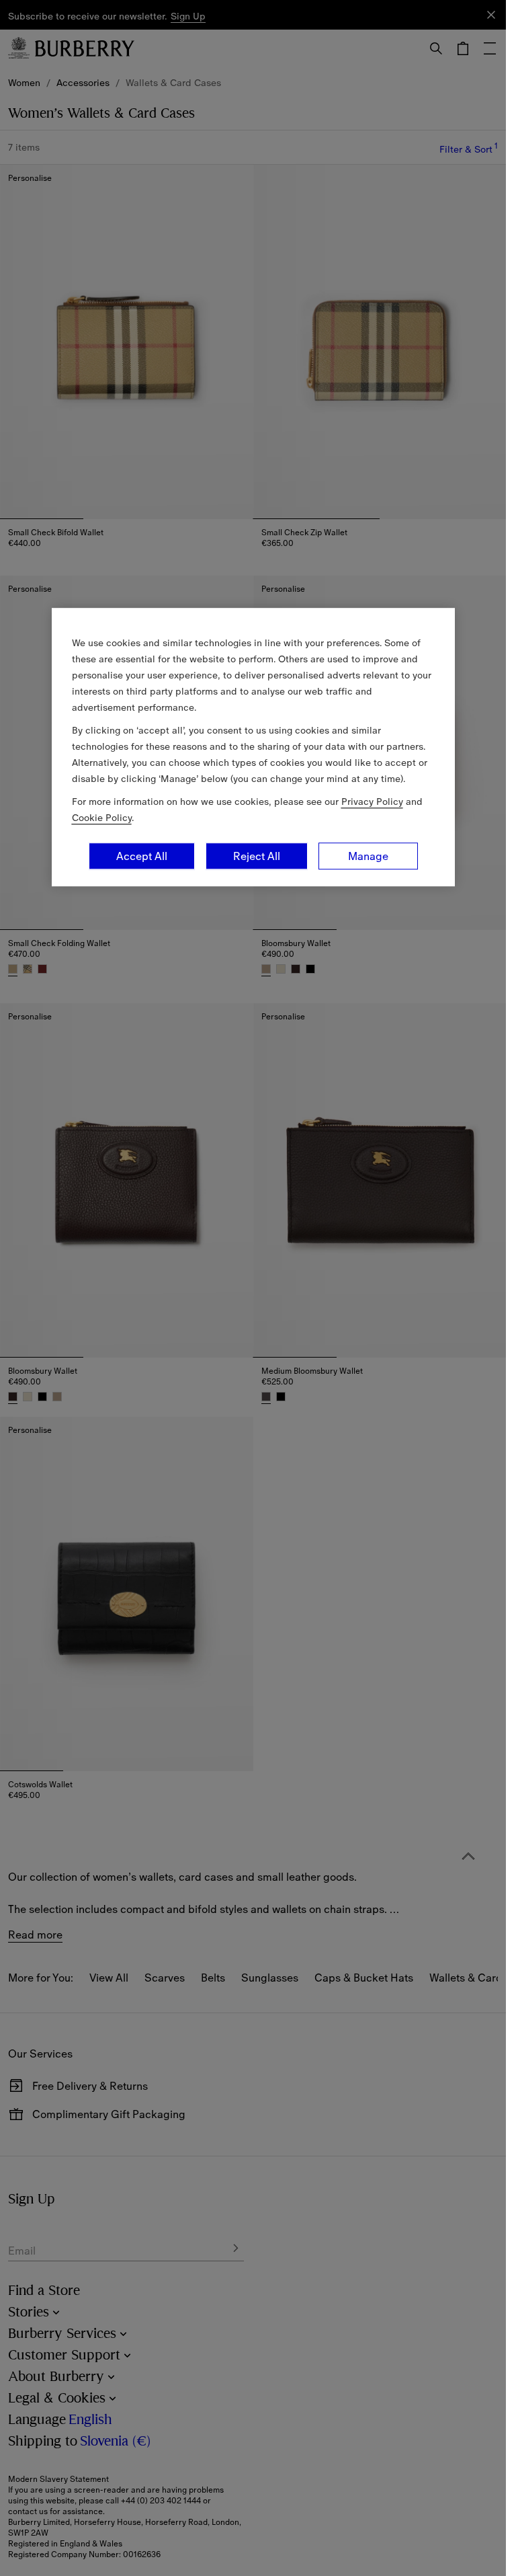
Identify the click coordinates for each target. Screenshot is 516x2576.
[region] (253, 747)
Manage (368, 856)
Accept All (142, 856)
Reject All (257, 856)
